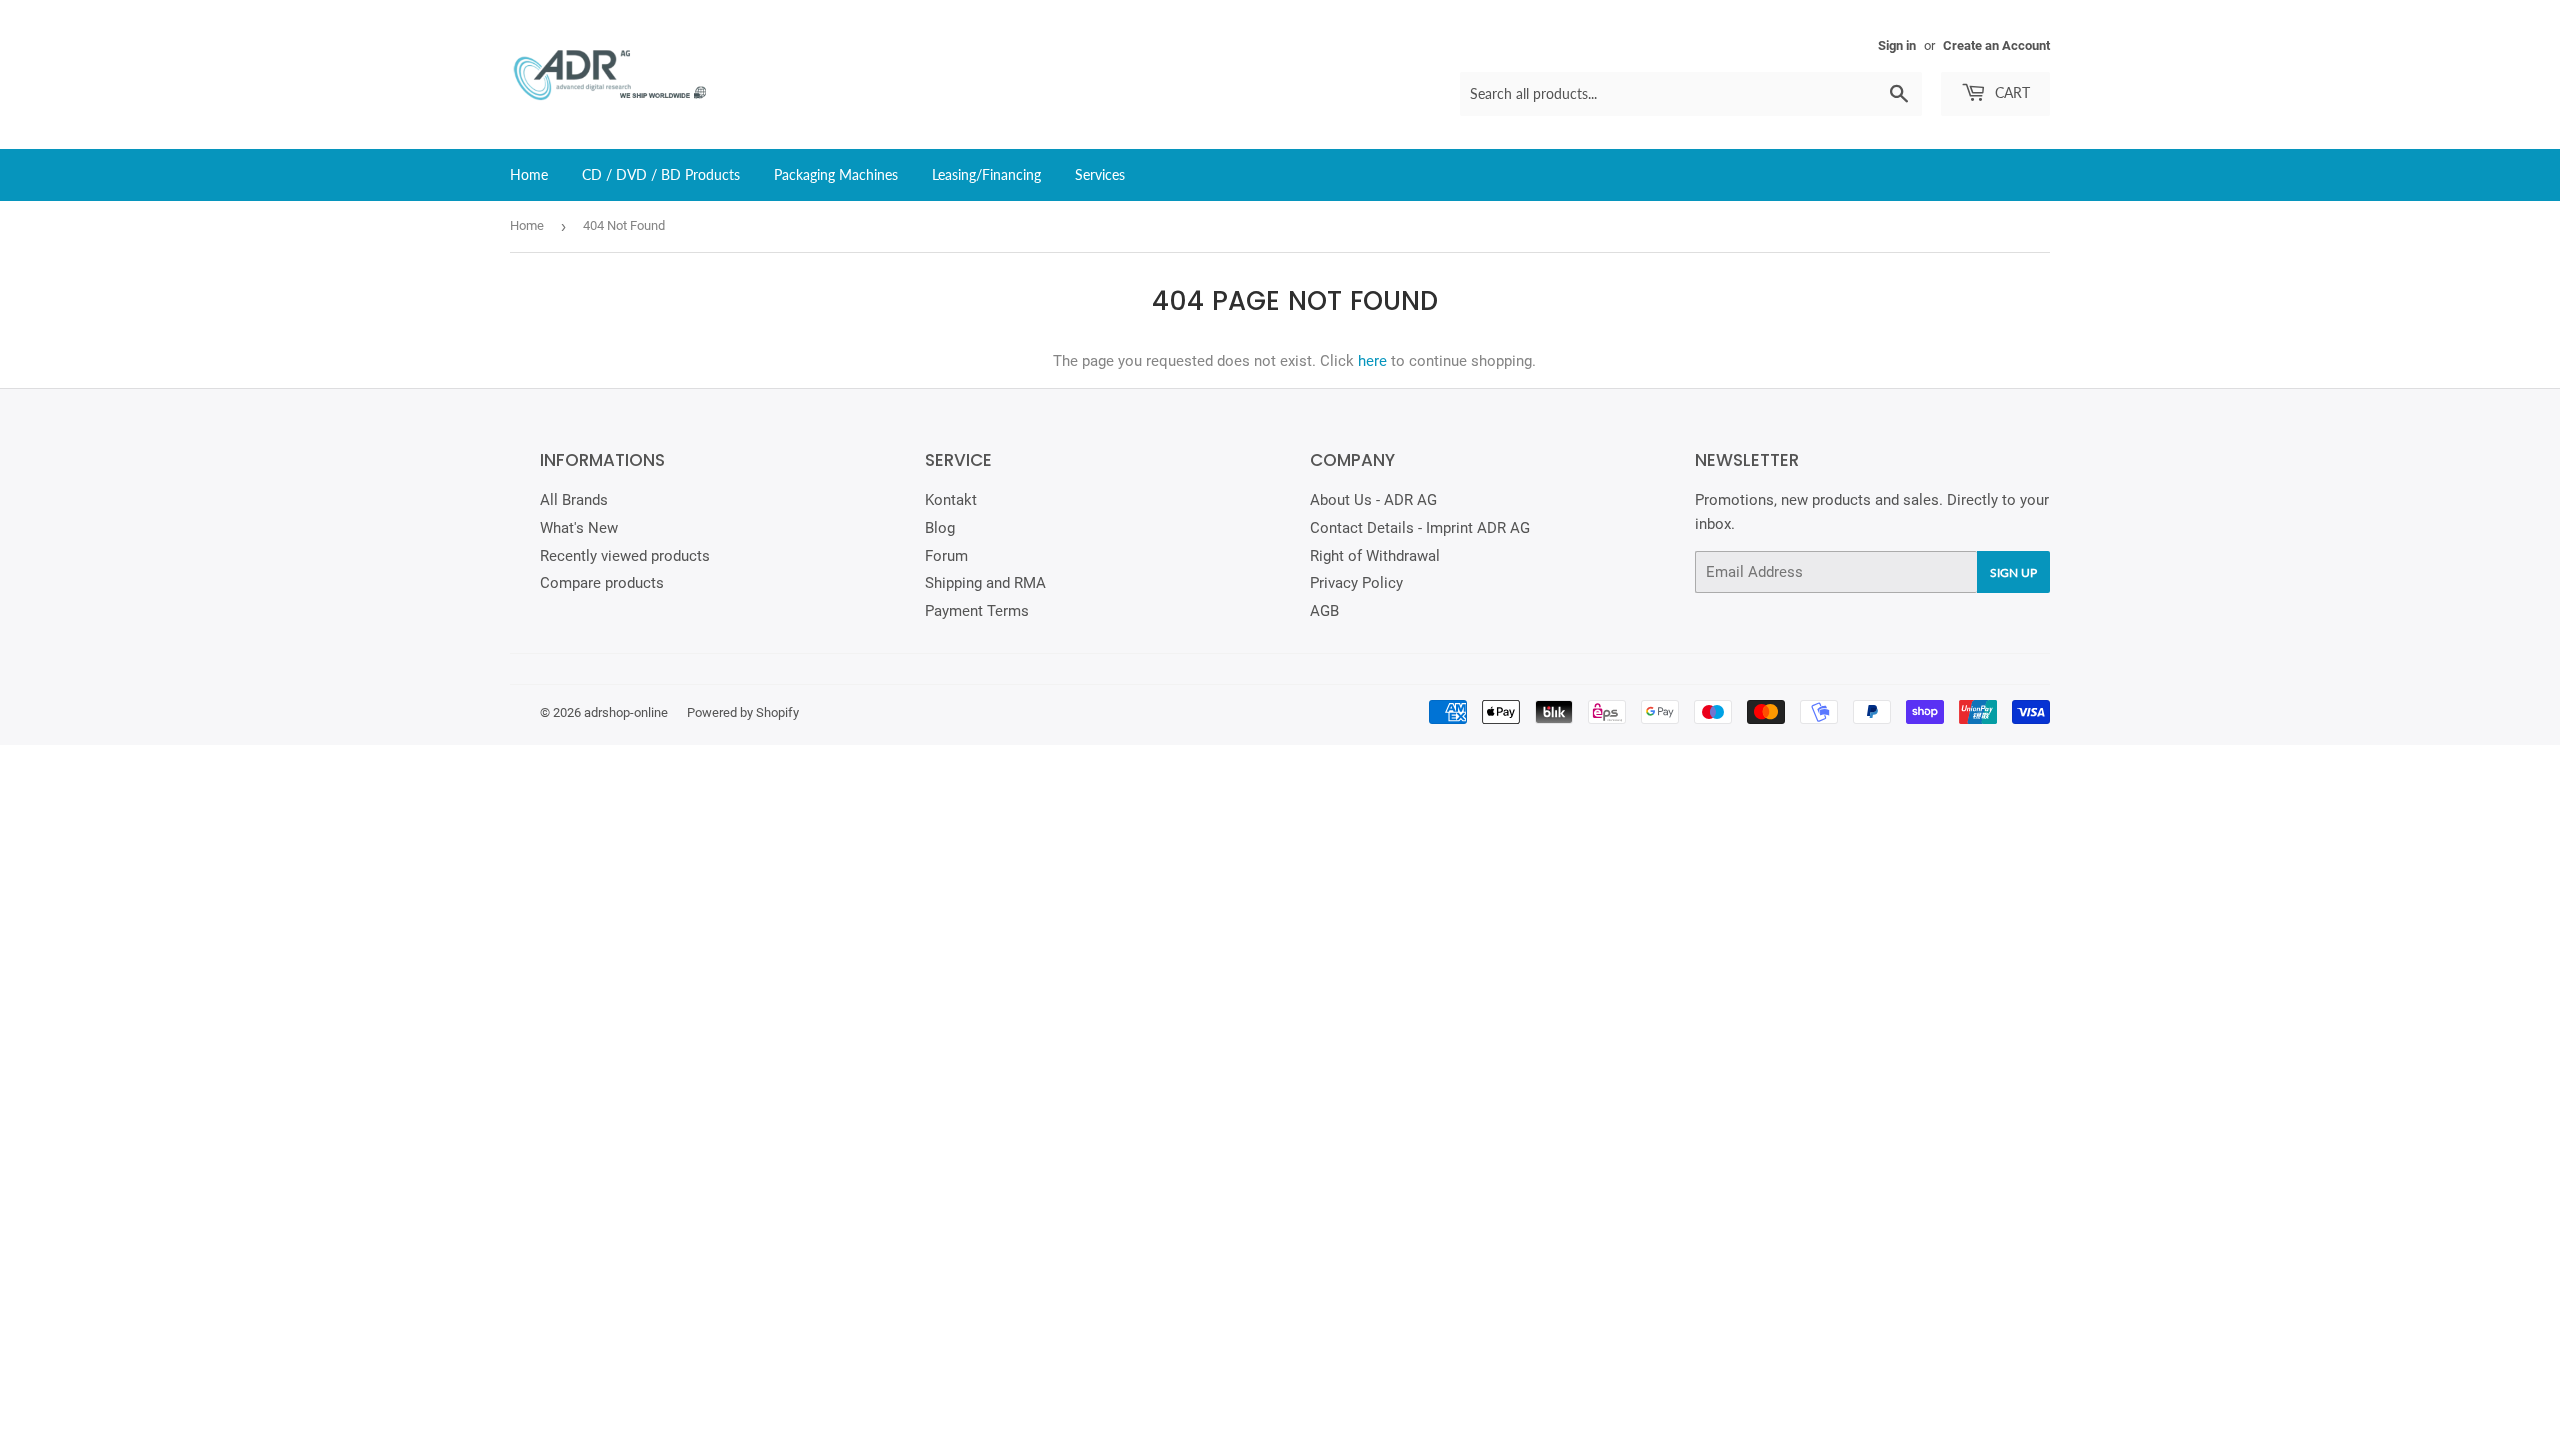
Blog (940, 528)
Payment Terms (977, 611)
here (1372, 361)
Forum (946, 556)
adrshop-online (626, 712)
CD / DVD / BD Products (661, 174)
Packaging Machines (836, 174)
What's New (579, 528)
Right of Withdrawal (1375, 556)
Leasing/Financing (986, 174)
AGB (1324, 611)
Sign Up (2013, 572)
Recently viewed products (625, 556)
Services (1100, 174)
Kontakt (951, 500)
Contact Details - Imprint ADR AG (1420, 528)
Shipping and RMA (985, 583)
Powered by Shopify (743, 712)
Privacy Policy (1356, 583)
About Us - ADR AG (1373, 500)
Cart (2010, 92)
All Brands (574, 500)
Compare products (602, 583)
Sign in (1897, 45)
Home (529, 174)
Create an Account (1996, 45)
